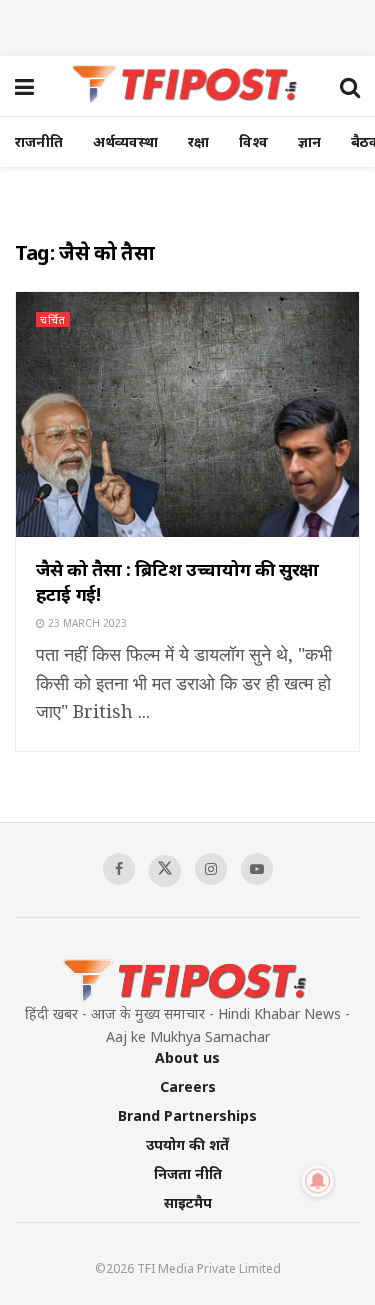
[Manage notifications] (318, 1181)
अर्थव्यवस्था (125, 141)
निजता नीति (188, 1173)
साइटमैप (188, 1202)
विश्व (253, 141)
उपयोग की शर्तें (187, 1144)
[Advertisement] (188, 25)
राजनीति (39, 141)
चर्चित (53, 319)
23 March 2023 (86, 623)
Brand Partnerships (187, 1115)
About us (187, 1057)
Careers (188, 1086)
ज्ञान (309, 141)
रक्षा (198, 141)
